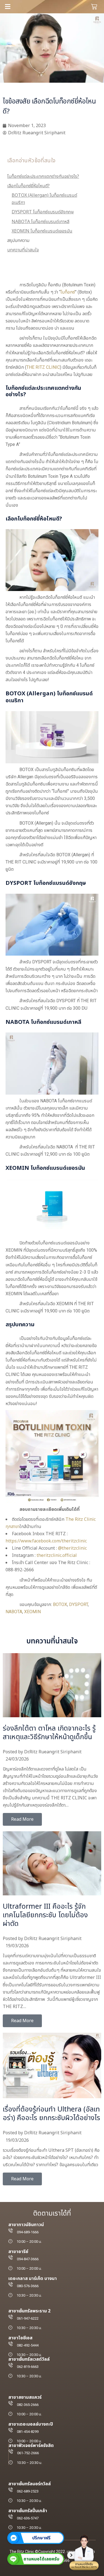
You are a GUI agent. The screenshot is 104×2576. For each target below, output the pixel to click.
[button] (27, 7)
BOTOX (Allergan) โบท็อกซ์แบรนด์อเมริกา (44, 199)
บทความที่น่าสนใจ (23, 250)
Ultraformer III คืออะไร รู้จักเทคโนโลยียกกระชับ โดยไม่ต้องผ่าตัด (45, 1915)
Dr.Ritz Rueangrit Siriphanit (53, 1752)
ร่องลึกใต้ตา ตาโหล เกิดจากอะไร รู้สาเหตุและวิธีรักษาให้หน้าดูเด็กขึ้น (49, 1733)
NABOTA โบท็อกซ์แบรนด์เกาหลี (40, 222)
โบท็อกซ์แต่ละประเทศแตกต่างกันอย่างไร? (43, 176)
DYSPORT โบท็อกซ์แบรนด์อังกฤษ (43, 212)
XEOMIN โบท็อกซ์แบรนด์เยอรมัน (42, 231)
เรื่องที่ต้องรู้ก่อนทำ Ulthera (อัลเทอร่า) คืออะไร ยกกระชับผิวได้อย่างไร (51, 2114)
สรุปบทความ (18, 241)
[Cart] (94, 7)
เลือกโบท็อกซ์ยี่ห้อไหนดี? (28, 186)
